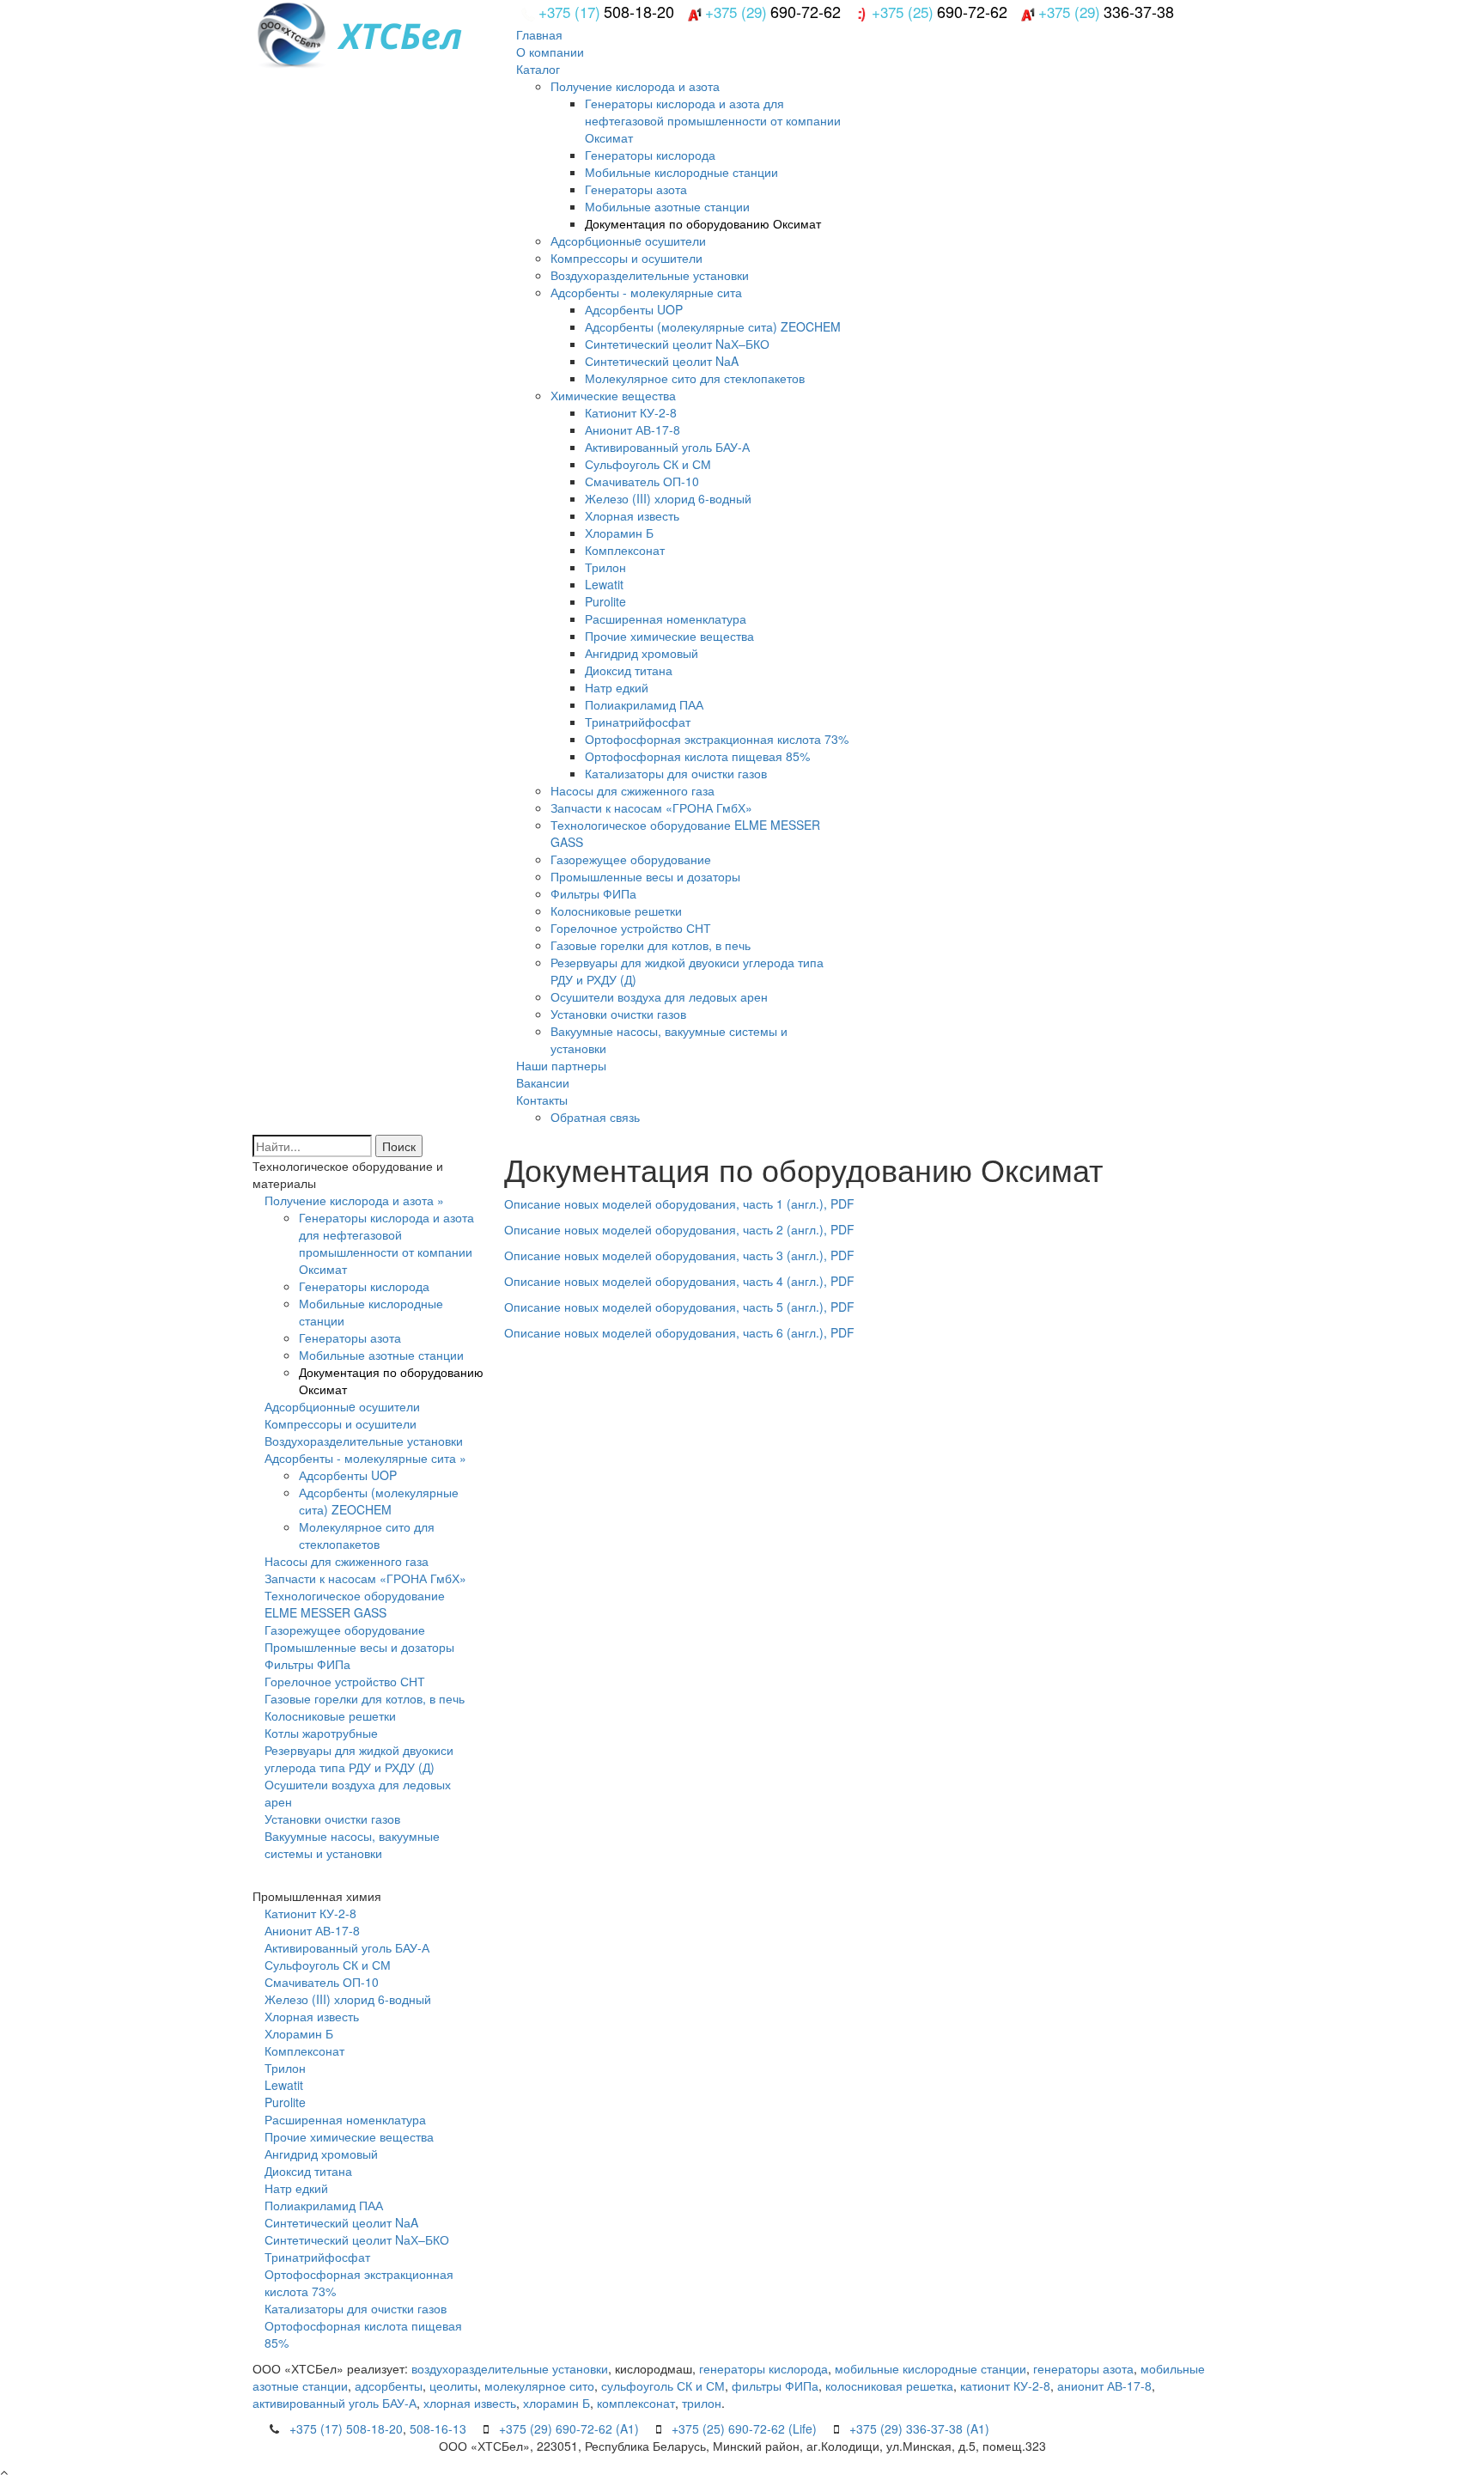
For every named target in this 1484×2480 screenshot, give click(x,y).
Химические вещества (613, 395)
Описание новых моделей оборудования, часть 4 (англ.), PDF (679, 1281)
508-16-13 (438, 2428)
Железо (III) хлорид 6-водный (668, 498)
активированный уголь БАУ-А (335, 2403)
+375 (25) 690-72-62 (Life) (744, 2428)
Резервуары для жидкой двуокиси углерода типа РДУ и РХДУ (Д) (359, 1758)
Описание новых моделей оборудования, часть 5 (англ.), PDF (679, 1307)
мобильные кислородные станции (931, 2368)
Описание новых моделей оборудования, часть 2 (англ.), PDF (679, 1229)
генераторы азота (1083, 2368)
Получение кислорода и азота (635, 86)
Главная (539, 34)
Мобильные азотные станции (667, 206)
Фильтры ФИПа (593, 893)
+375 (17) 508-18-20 (346, 2428)
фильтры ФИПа (775, 2386)
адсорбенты (389, 2386)
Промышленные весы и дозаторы (645, 876)
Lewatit (604, 584)
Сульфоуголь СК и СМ (648, 464)
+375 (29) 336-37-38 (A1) (919, 2428)
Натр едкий (617, 687)
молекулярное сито (539, 2386)
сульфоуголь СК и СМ (663, 2386)
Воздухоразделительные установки (650, 275)
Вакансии (543, 1082)
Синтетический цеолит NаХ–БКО (677, 344)
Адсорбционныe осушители (628, 241)
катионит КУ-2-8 (1005, 2386)
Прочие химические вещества (669, 636)
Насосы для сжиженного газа (633, 790)
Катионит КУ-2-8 (631, 412)
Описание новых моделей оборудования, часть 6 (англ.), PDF (679, 1332)
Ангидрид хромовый (642, 653)
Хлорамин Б (619, 533)
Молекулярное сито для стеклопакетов (695, 378)
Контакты (542, 1100)
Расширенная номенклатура (666, 618)
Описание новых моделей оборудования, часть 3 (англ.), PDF (679, 1255)
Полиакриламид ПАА (644, 704)
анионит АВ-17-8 (1104, 2386)
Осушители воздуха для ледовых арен (659, 996)
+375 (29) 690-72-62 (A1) (569, 2428)
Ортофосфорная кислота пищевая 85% (697, 756)
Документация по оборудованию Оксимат (703, 223)
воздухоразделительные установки (510, 2368)
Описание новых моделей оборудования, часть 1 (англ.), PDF (679, 1203)
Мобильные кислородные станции (681, 172)
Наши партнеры (561, 1065)
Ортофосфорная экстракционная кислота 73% (717, 739)
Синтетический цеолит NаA (662, 361)
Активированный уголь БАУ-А (667, 447)
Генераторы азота (636, 189)
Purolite (605, 601)
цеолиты (453, 2386)
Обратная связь (595, 1117)
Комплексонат (625, 550)
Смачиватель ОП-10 (642, 481)
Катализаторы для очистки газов (676, 773)
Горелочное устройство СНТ (631, 928)
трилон (702, 2403)
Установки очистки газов (618, 1014)
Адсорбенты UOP (634, 309)
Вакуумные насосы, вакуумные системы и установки (352, 1844)
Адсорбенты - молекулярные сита (646, 292)
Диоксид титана (629, 670)
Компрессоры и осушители (626, 258)
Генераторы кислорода (650, 155)
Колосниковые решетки (616, 911)
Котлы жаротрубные (321, 1733)
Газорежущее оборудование (631, 859)
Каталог (538, 69)
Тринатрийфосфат (638, 722)
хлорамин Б (556, 2403)
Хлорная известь (632, 515)
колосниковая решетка (889, 2386)
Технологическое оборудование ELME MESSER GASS (355, 1604)
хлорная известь (470, 2403)
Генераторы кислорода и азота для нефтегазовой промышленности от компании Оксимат (713, 120)
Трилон (605, 567)
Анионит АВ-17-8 (633, 430)
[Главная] (424, 34)
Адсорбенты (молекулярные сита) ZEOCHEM (713, 326)
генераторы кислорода (763, 2368)
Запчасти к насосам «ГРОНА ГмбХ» (651, 807)
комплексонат (636, 2403)
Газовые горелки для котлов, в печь (651, 945)
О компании (550, 52)
